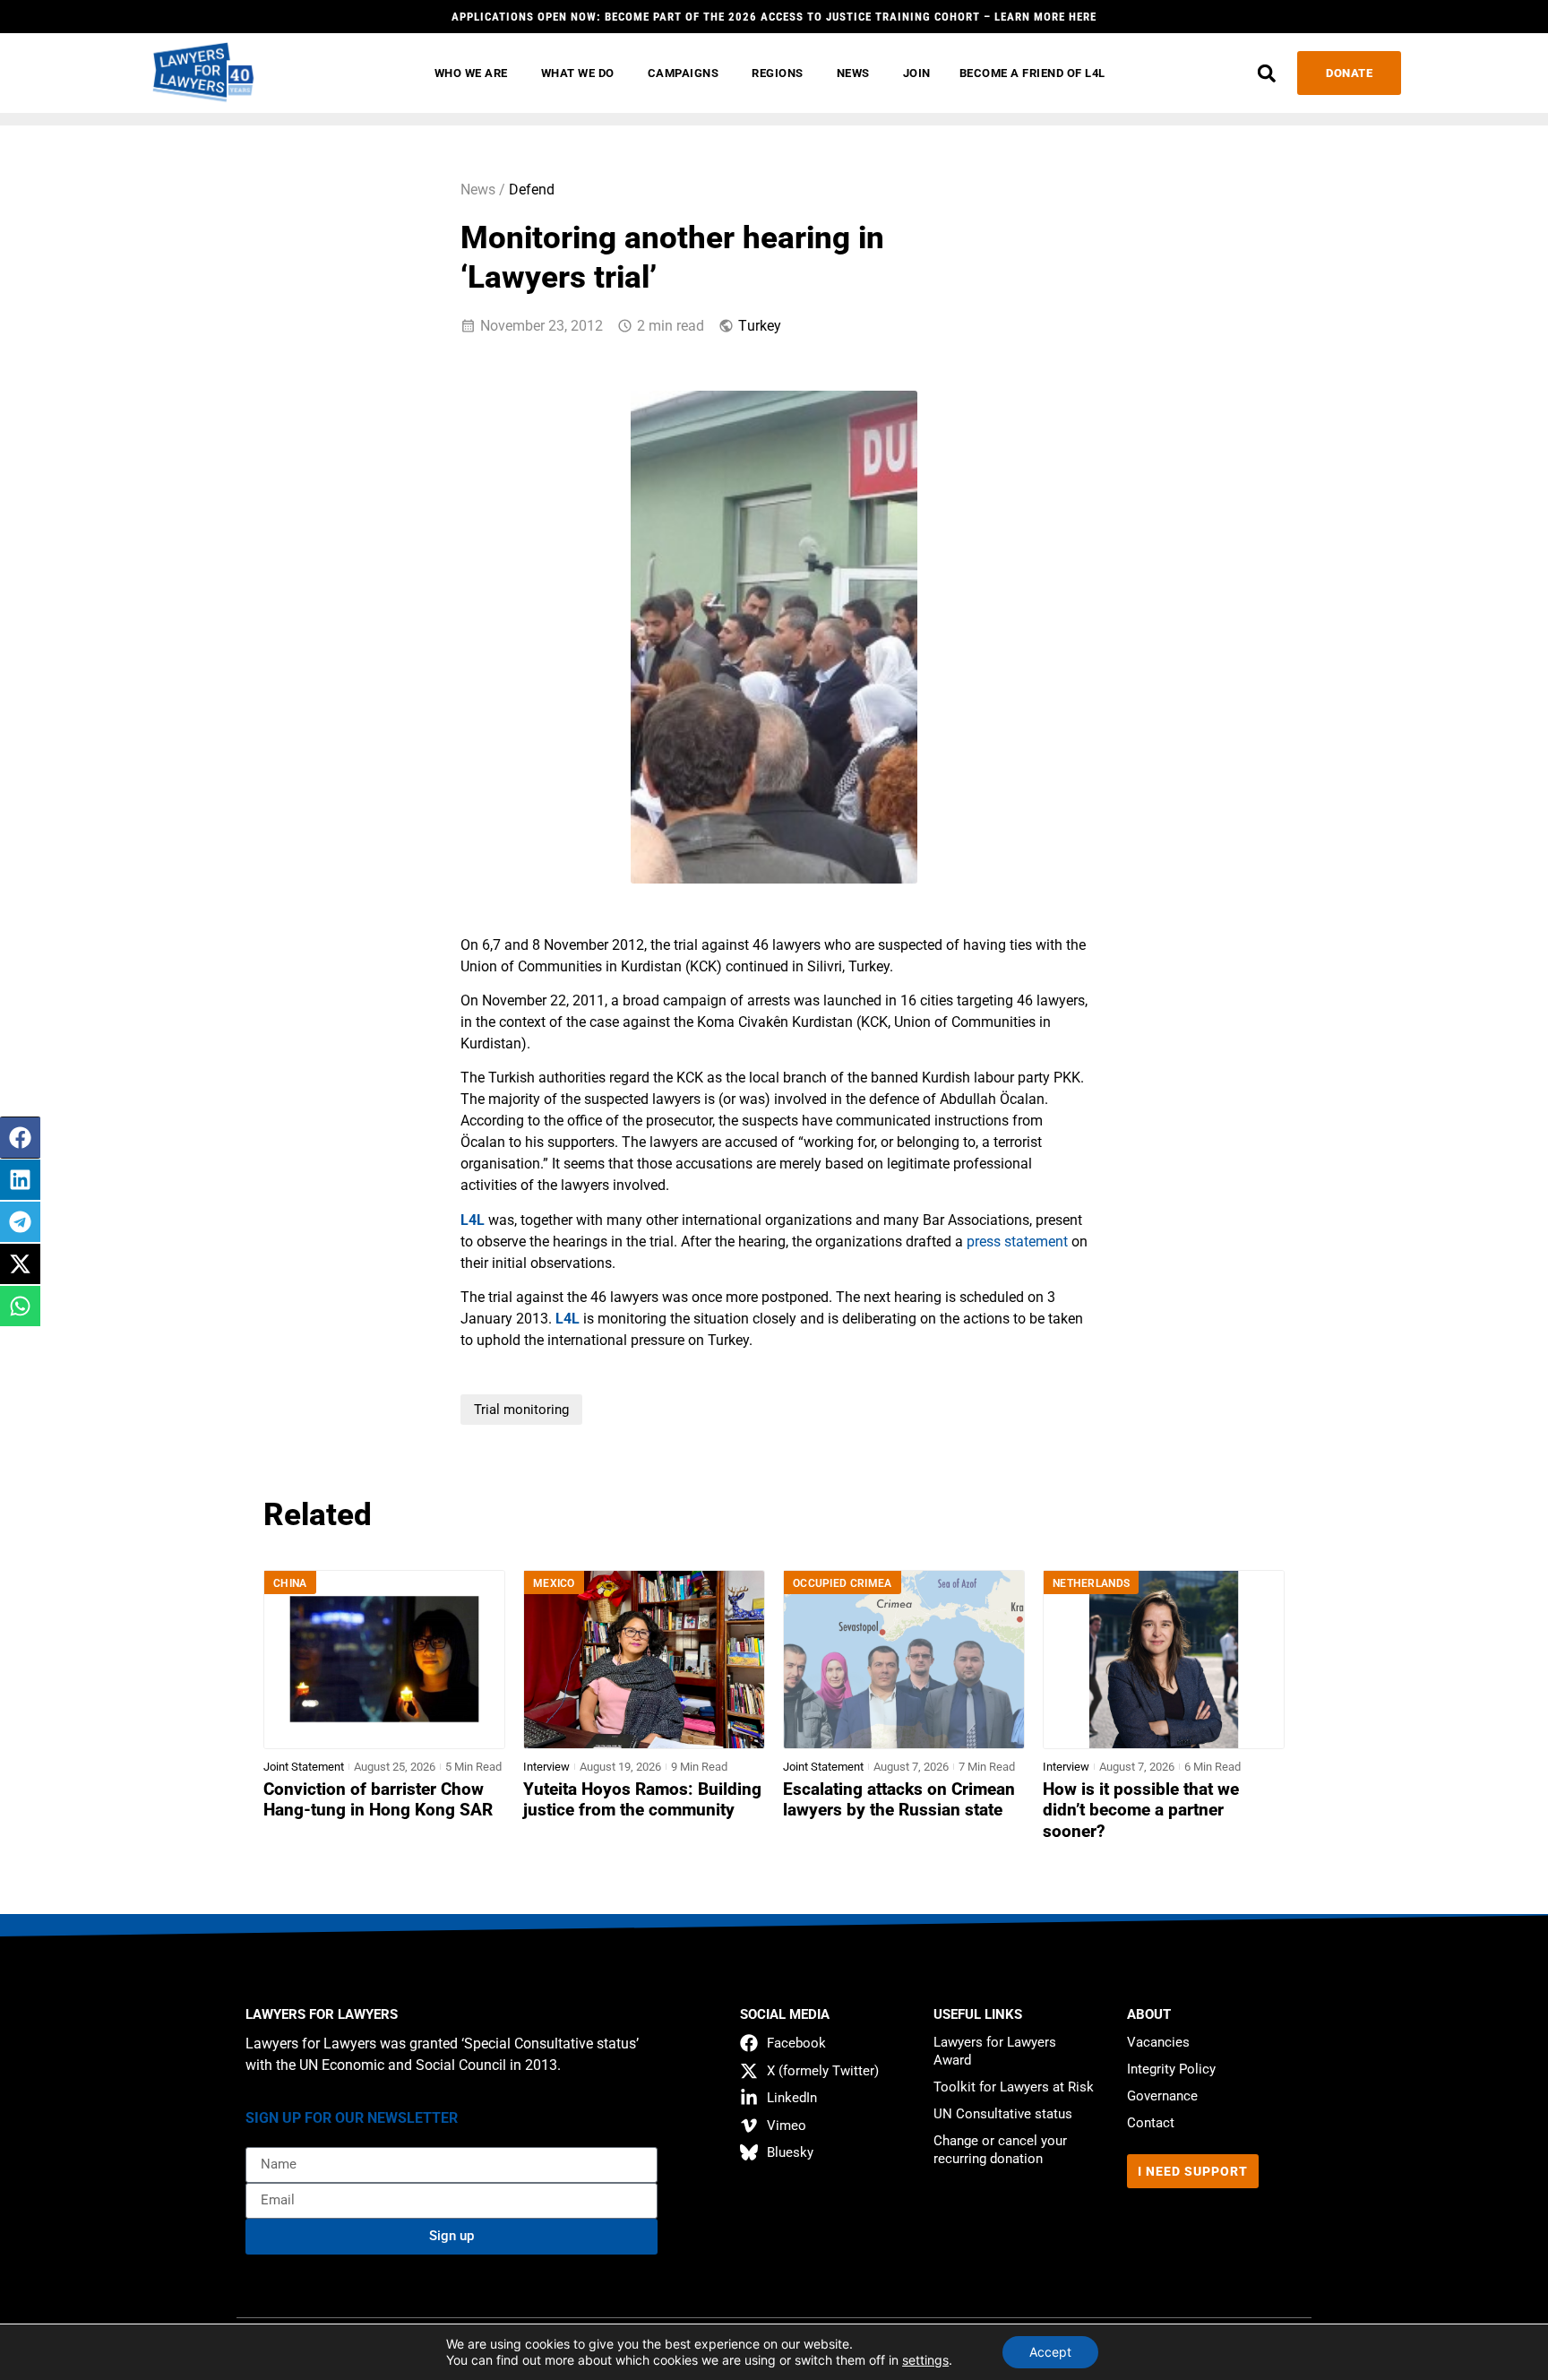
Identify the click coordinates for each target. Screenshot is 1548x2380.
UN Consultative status (1003, 2114)
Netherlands (1091, 1583)
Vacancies (1158, 2042)
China (290, 1583)
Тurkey (760, 326)
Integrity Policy (1171, 2069)
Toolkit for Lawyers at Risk (1014, 2087)
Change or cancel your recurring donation (1000, 2150)
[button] (1266, 73)
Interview (546, 1767)
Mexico (554, 1583)
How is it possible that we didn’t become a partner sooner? (1141, 1810)
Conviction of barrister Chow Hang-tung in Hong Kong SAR (378, 1800)
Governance (1162, 2096)
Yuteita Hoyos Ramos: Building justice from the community (642, 1800)
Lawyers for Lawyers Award (995, 2051)
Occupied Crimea (843, 1583)
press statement (1017, 1242)
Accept (1050, 2352)
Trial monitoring (521, 1410)
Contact (1151, 2123)
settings (925, 2360)
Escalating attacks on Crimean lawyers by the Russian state (899, 1800)
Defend (532, 190)
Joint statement (304, 1767)
